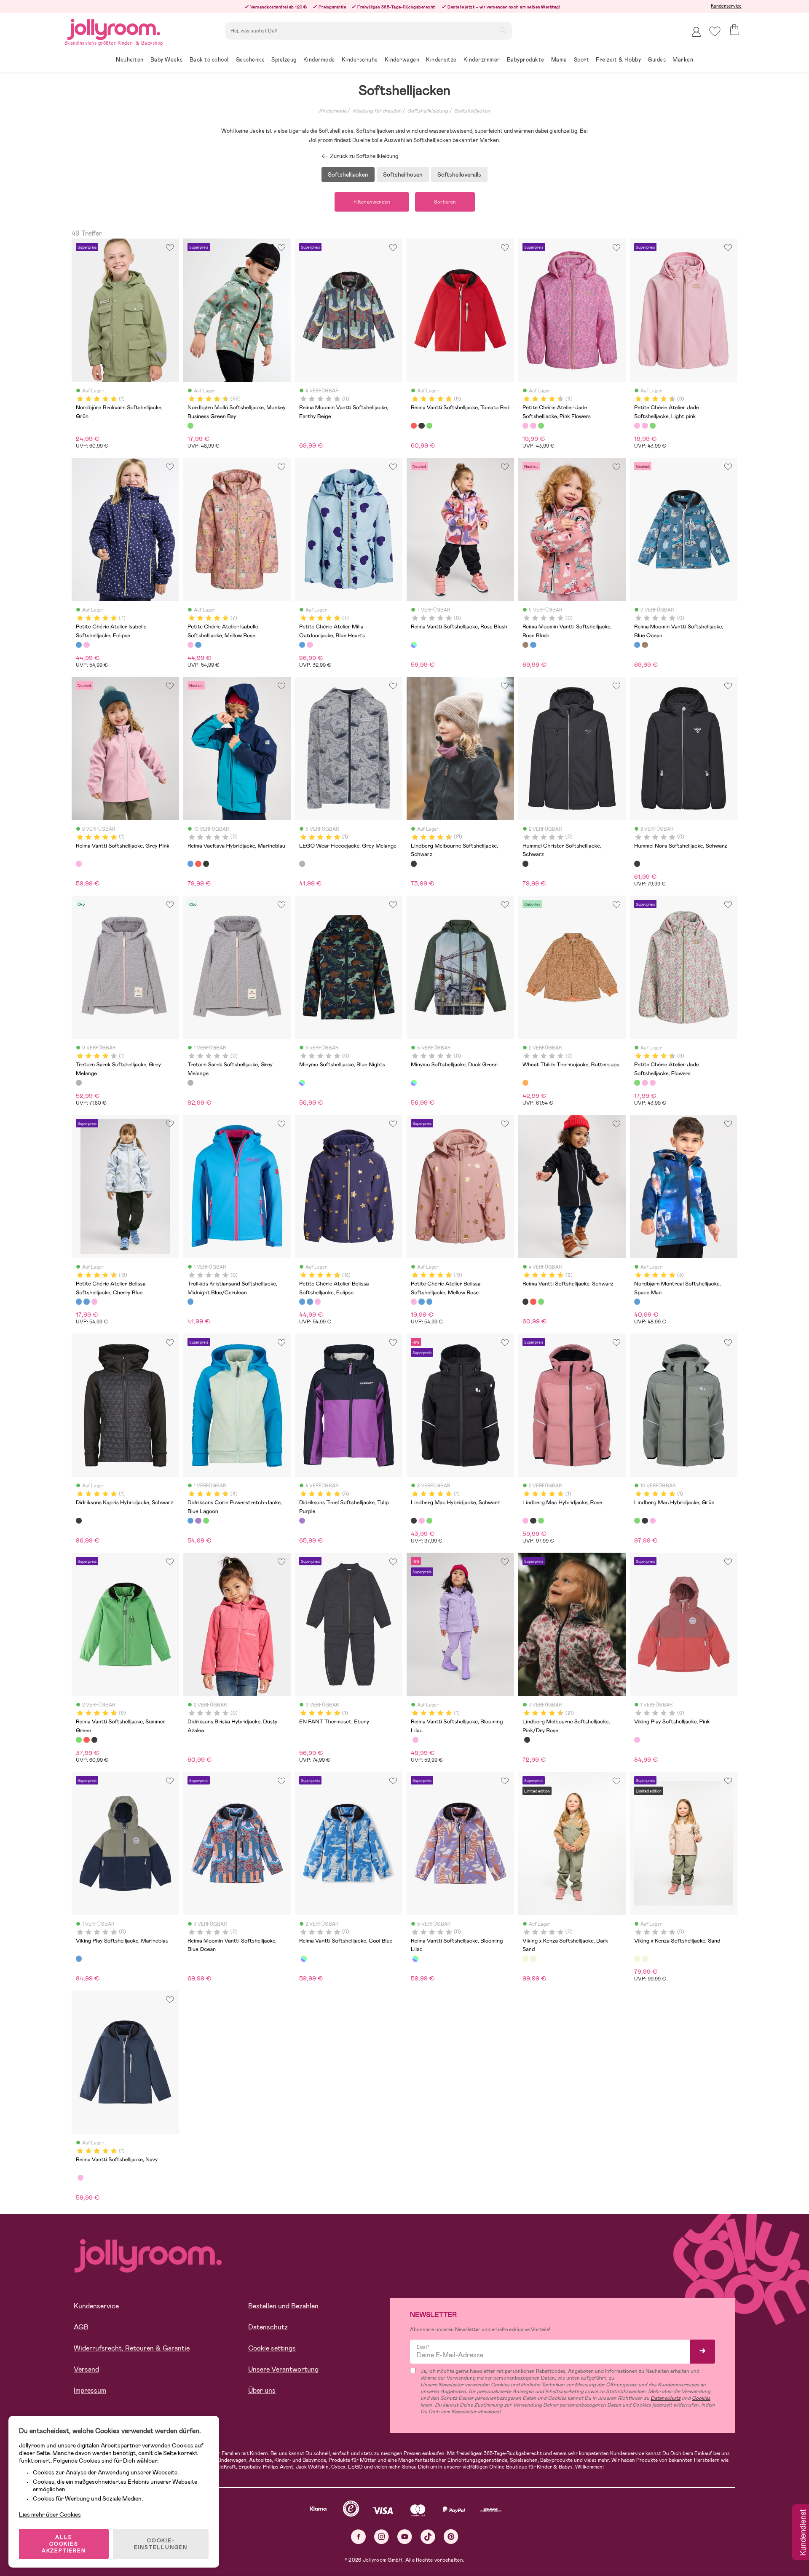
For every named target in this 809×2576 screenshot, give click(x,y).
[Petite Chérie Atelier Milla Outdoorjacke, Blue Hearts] (302, 645)
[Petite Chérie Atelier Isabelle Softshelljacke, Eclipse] (79, 645)
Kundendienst (802, 2533)
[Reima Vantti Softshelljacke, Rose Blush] (414, 645)
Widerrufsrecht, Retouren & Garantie (132, 2348)
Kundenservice (726, 6)
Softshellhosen (403, 174)
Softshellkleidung (428, 111)
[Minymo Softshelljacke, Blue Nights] (302, 1083)
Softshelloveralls (459, 174)
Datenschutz (268, 2327)
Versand (86, 2369)
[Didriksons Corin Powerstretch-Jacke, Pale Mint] (206, 1521)
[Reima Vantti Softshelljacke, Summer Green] (429, 426)
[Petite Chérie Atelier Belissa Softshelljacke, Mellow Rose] (94, 1301)
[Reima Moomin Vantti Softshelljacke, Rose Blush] (525, 645)
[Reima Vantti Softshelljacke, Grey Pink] (79, 864)
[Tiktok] (428, 2537)
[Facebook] (358, 2537)
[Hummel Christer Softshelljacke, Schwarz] (525, 864)
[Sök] (503, 30)
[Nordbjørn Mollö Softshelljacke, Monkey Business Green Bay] (190, 426)
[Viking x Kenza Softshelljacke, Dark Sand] (525, 1959)
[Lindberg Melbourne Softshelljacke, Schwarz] (414, 864)
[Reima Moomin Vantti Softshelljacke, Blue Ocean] (533, 645)
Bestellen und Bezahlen (283, 2306)
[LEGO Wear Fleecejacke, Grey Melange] (302, 864)
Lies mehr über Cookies (50, 2514)
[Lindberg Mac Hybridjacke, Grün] (429, 1521)
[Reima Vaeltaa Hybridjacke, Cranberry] (198, 864)
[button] (715, 31)
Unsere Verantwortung (283, 2369)
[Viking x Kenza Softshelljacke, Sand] (533, 1959)
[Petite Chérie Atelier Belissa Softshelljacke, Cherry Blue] (79, 1301)
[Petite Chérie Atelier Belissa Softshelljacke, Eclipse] (86, 1301)
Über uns (262, 2390)
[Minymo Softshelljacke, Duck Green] (414, 1083)
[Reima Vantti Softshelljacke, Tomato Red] (414, 426)
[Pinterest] (451, 2537)
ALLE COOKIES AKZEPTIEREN (64, 2544)
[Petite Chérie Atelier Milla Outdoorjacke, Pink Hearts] (310, 645)
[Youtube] (405, 2537)
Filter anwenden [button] (372, 202)
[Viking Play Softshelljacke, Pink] (637, 1740)
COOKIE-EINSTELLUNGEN (161, 2544)
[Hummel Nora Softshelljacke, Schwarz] (637, 864)
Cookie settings (272, 2348)
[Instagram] (382, 2537)
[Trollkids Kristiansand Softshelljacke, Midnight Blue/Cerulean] (190, 1301)
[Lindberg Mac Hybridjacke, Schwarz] (414, 1521)
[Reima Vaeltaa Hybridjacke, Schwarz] (206, 864)
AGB (81, 2327)
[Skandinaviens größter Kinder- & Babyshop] (114, 28)
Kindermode (333, 111)
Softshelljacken (472, 111)
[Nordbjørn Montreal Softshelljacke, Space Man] (637, 1301)
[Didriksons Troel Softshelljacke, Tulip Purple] (302, 1521)
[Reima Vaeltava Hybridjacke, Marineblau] (190, 864)
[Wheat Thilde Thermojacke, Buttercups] (525, 1083)
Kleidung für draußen (377, 111)
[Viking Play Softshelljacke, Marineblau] (79, 1959)
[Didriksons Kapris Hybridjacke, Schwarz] (79, 1521)
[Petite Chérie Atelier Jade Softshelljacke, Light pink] (533, 426)
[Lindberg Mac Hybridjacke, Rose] (421, 1521)
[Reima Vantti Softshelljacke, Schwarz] (421, 426)
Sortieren (445, 202)
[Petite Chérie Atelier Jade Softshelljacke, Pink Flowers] (525, 426)
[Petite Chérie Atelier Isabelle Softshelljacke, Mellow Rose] (86, 645)
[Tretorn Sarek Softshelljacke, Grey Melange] (79, 1083)
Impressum (90, 2390)
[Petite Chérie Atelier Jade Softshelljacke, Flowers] (541, 426)
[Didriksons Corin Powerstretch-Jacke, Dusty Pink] (198, 1521)
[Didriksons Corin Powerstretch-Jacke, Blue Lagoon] (190, 1521)
